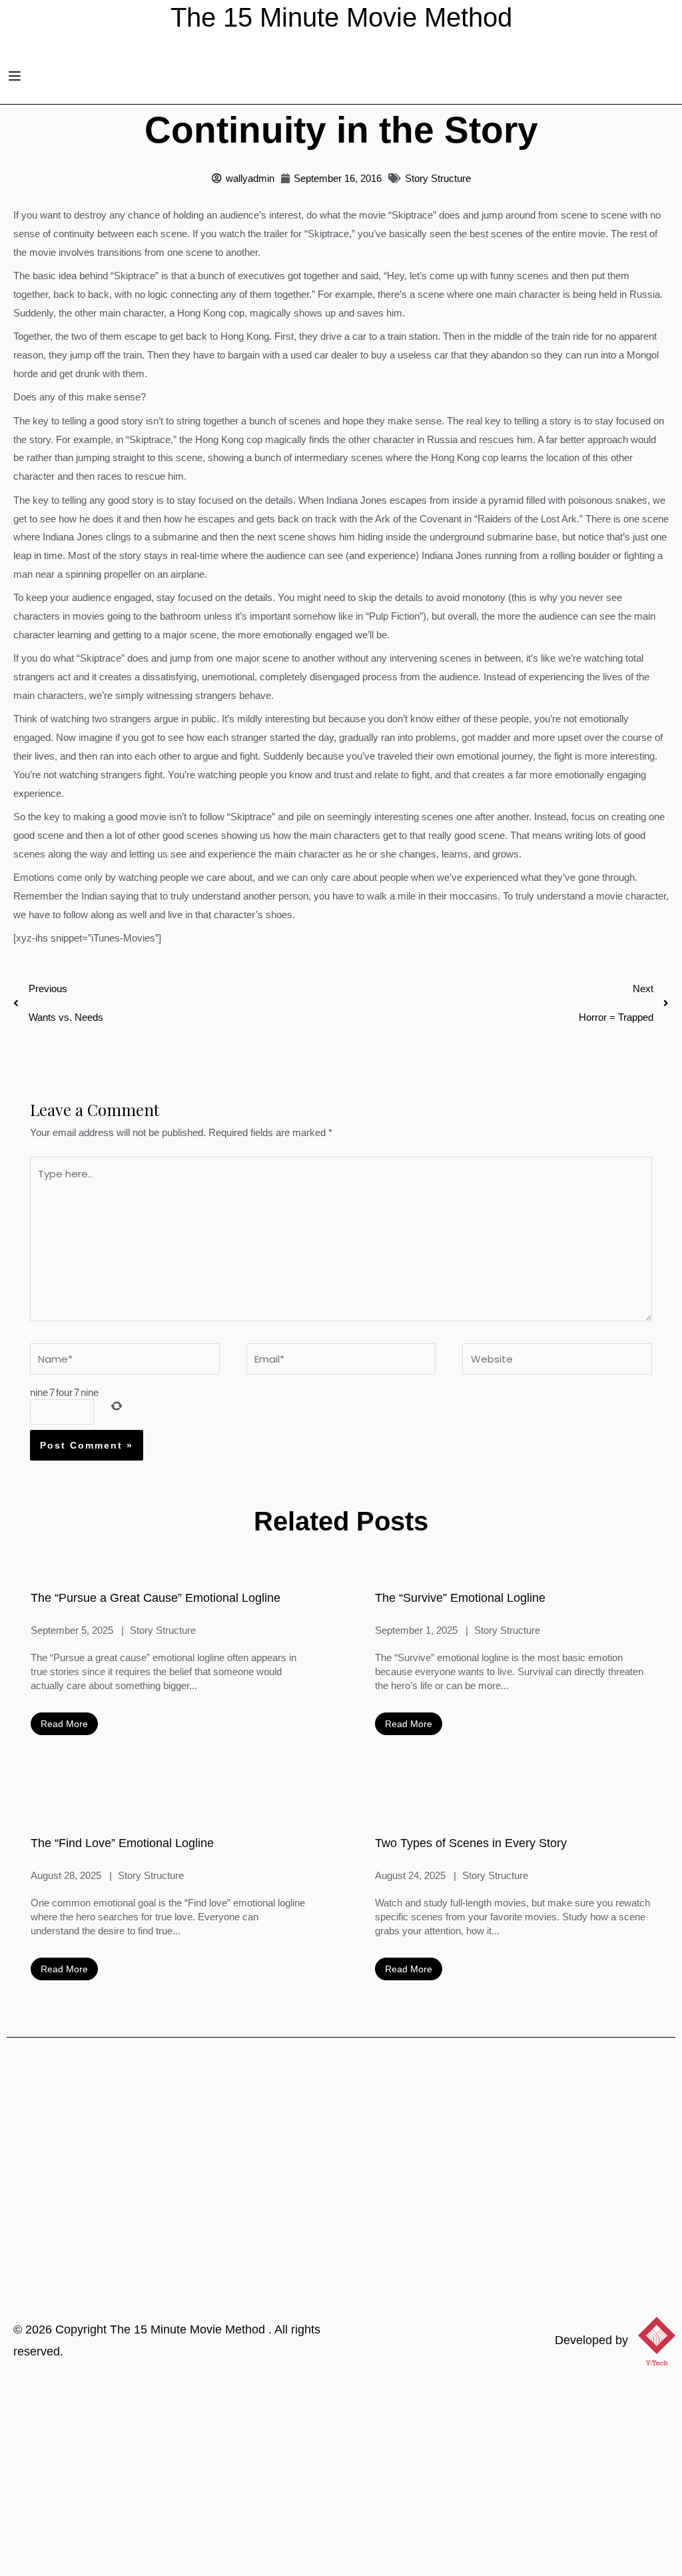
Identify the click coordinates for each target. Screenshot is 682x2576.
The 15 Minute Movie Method (189, 2329)
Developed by (591, 2340)
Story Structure (438, 178)
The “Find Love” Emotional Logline (122, 1843)
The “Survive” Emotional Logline (460, 1598)
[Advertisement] (341, 2476)
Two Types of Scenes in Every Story (471, 1843)
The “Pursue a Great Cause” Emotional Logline (156, 1598)
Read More (64, 1724)
